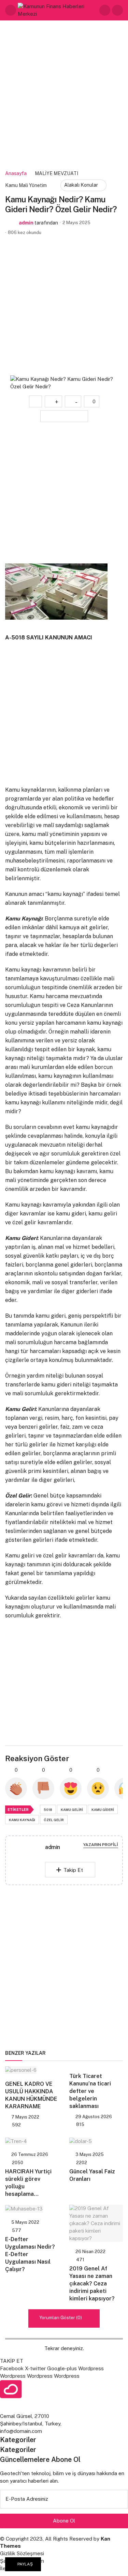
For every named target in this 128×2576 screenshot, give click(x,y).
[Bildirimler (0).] (117, 10)
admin (26, 223)
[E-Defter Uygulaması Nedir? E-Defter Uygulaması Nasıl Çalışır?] (32, 2209)
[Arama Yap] (105, 10)
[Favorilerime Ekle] (35, 401)
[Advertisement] (64, 96)
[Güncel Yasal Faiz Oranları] (96, 2141)
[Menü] (11, 10)
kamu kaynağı (22, 1820)
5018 (48, 1810)
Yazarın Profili (101, 1845)
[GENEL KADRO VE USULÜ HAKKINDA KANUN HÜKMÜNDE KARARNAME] (32, 2070)
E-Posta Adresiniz (27, 2499)
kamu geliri (72, 1810)
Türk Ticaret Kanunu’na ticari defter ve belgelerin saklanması (90, 2091)
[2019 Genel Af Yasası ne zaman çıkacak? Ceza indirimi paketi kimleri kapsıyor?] (96, 2223)
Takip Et (73, 1870)
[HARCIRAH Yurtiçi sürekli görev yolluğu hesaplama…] (32, 2141)
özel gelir (54, 1820)
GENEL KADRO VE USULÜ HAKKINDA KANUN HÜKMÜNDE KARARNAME (31, 2095)
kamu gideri (103, 1810)
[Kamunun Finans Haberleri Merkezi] (58, 10)
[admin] (28, 1861)
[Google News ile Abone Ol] (64, 416)
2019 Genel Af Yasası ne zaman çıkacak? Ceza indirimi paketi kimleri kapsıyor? (92, 2284)
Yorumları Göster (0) (61, 2317)
